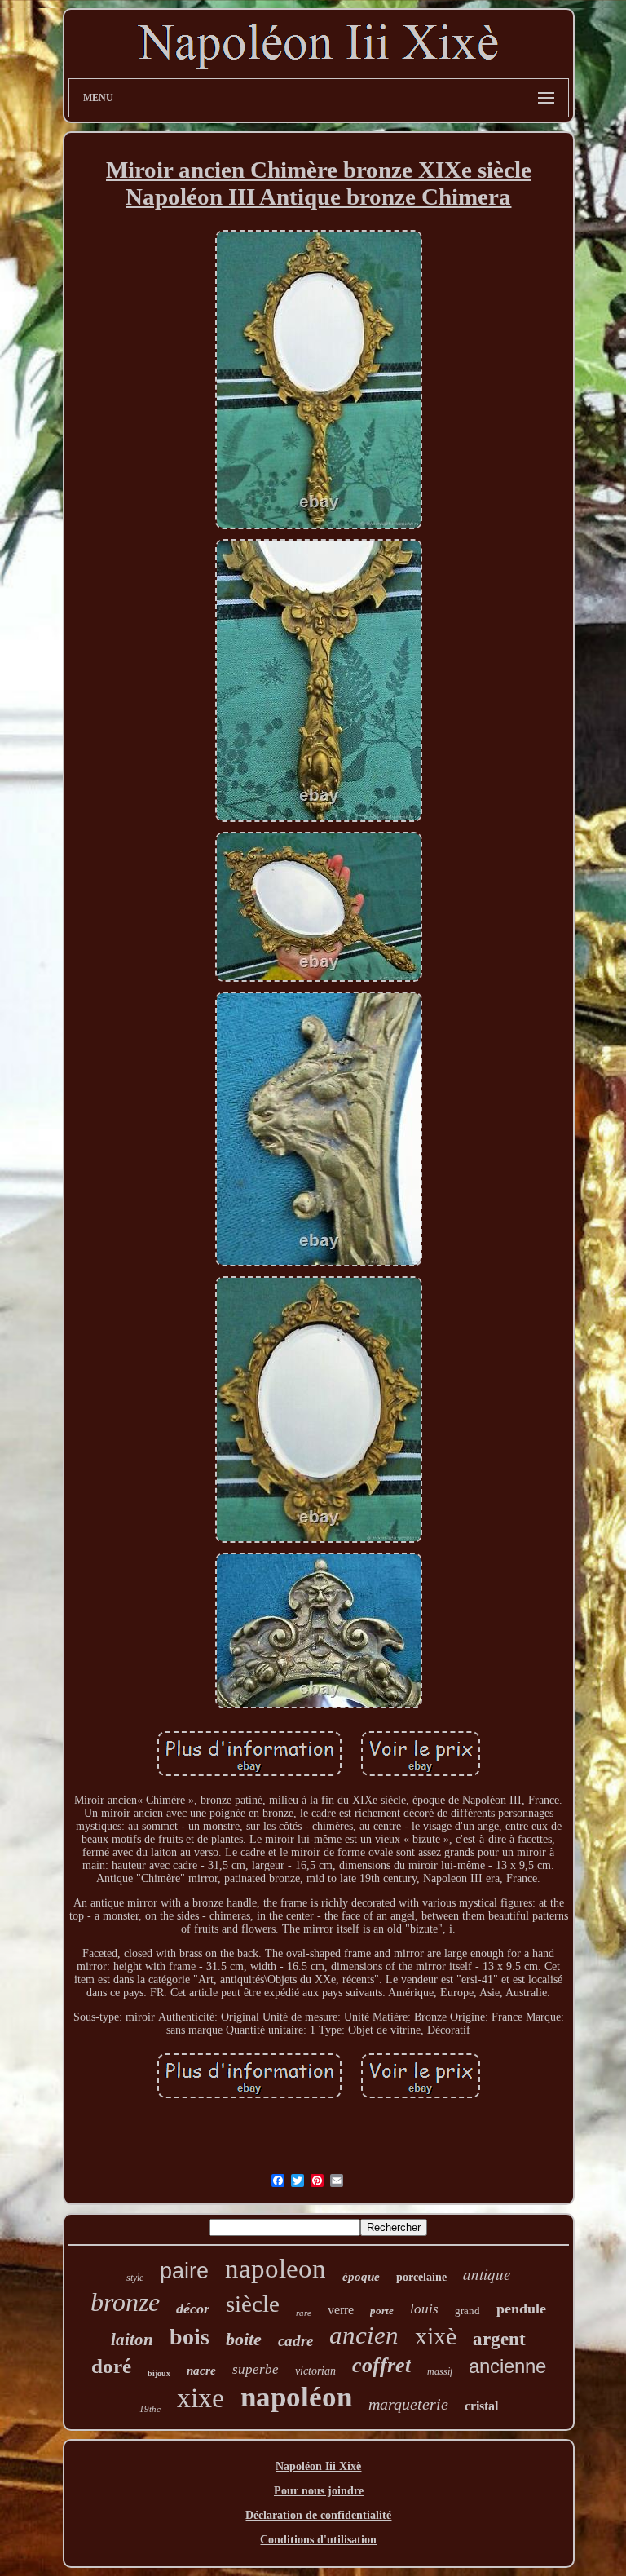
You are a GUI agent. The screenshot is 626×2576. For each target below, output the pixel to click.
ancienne (507, 2366)
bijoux (159, 2373)
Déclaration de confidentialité (318, 2515)
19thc (150, 2409)
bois (190, 2337)
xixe (201, 2398)
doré (111, 2366)
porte (382, 2311)
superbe (256, 2369)
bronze (125, 2302)
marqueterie (408, 2404)
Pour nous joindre (319, 2491)
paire (184, 2271)
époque (361, 2277)
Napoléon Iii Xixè (318, 2466)
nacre (201, 2371)
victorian (315, 2371)
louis (424, 2309)
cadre (295, 2341)
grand (467, 2311)
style (135, 2278)
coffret (381, 2365)
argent (499, 2339)
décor (193, 2309)
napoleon (276, 2269)
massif (440, 2371)
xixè (436, 2336)
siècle (253, 2304)
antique (487, 2274)
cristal (481, 2406)
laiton (132, 2340)
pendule (521, 2309)
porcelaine (421, 2277)
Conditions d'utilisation (318, 2540)
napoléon (296, 2397)
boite (244, 2339)
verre (341, 2310)
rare (304, 2313)
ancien (364, 2335)
